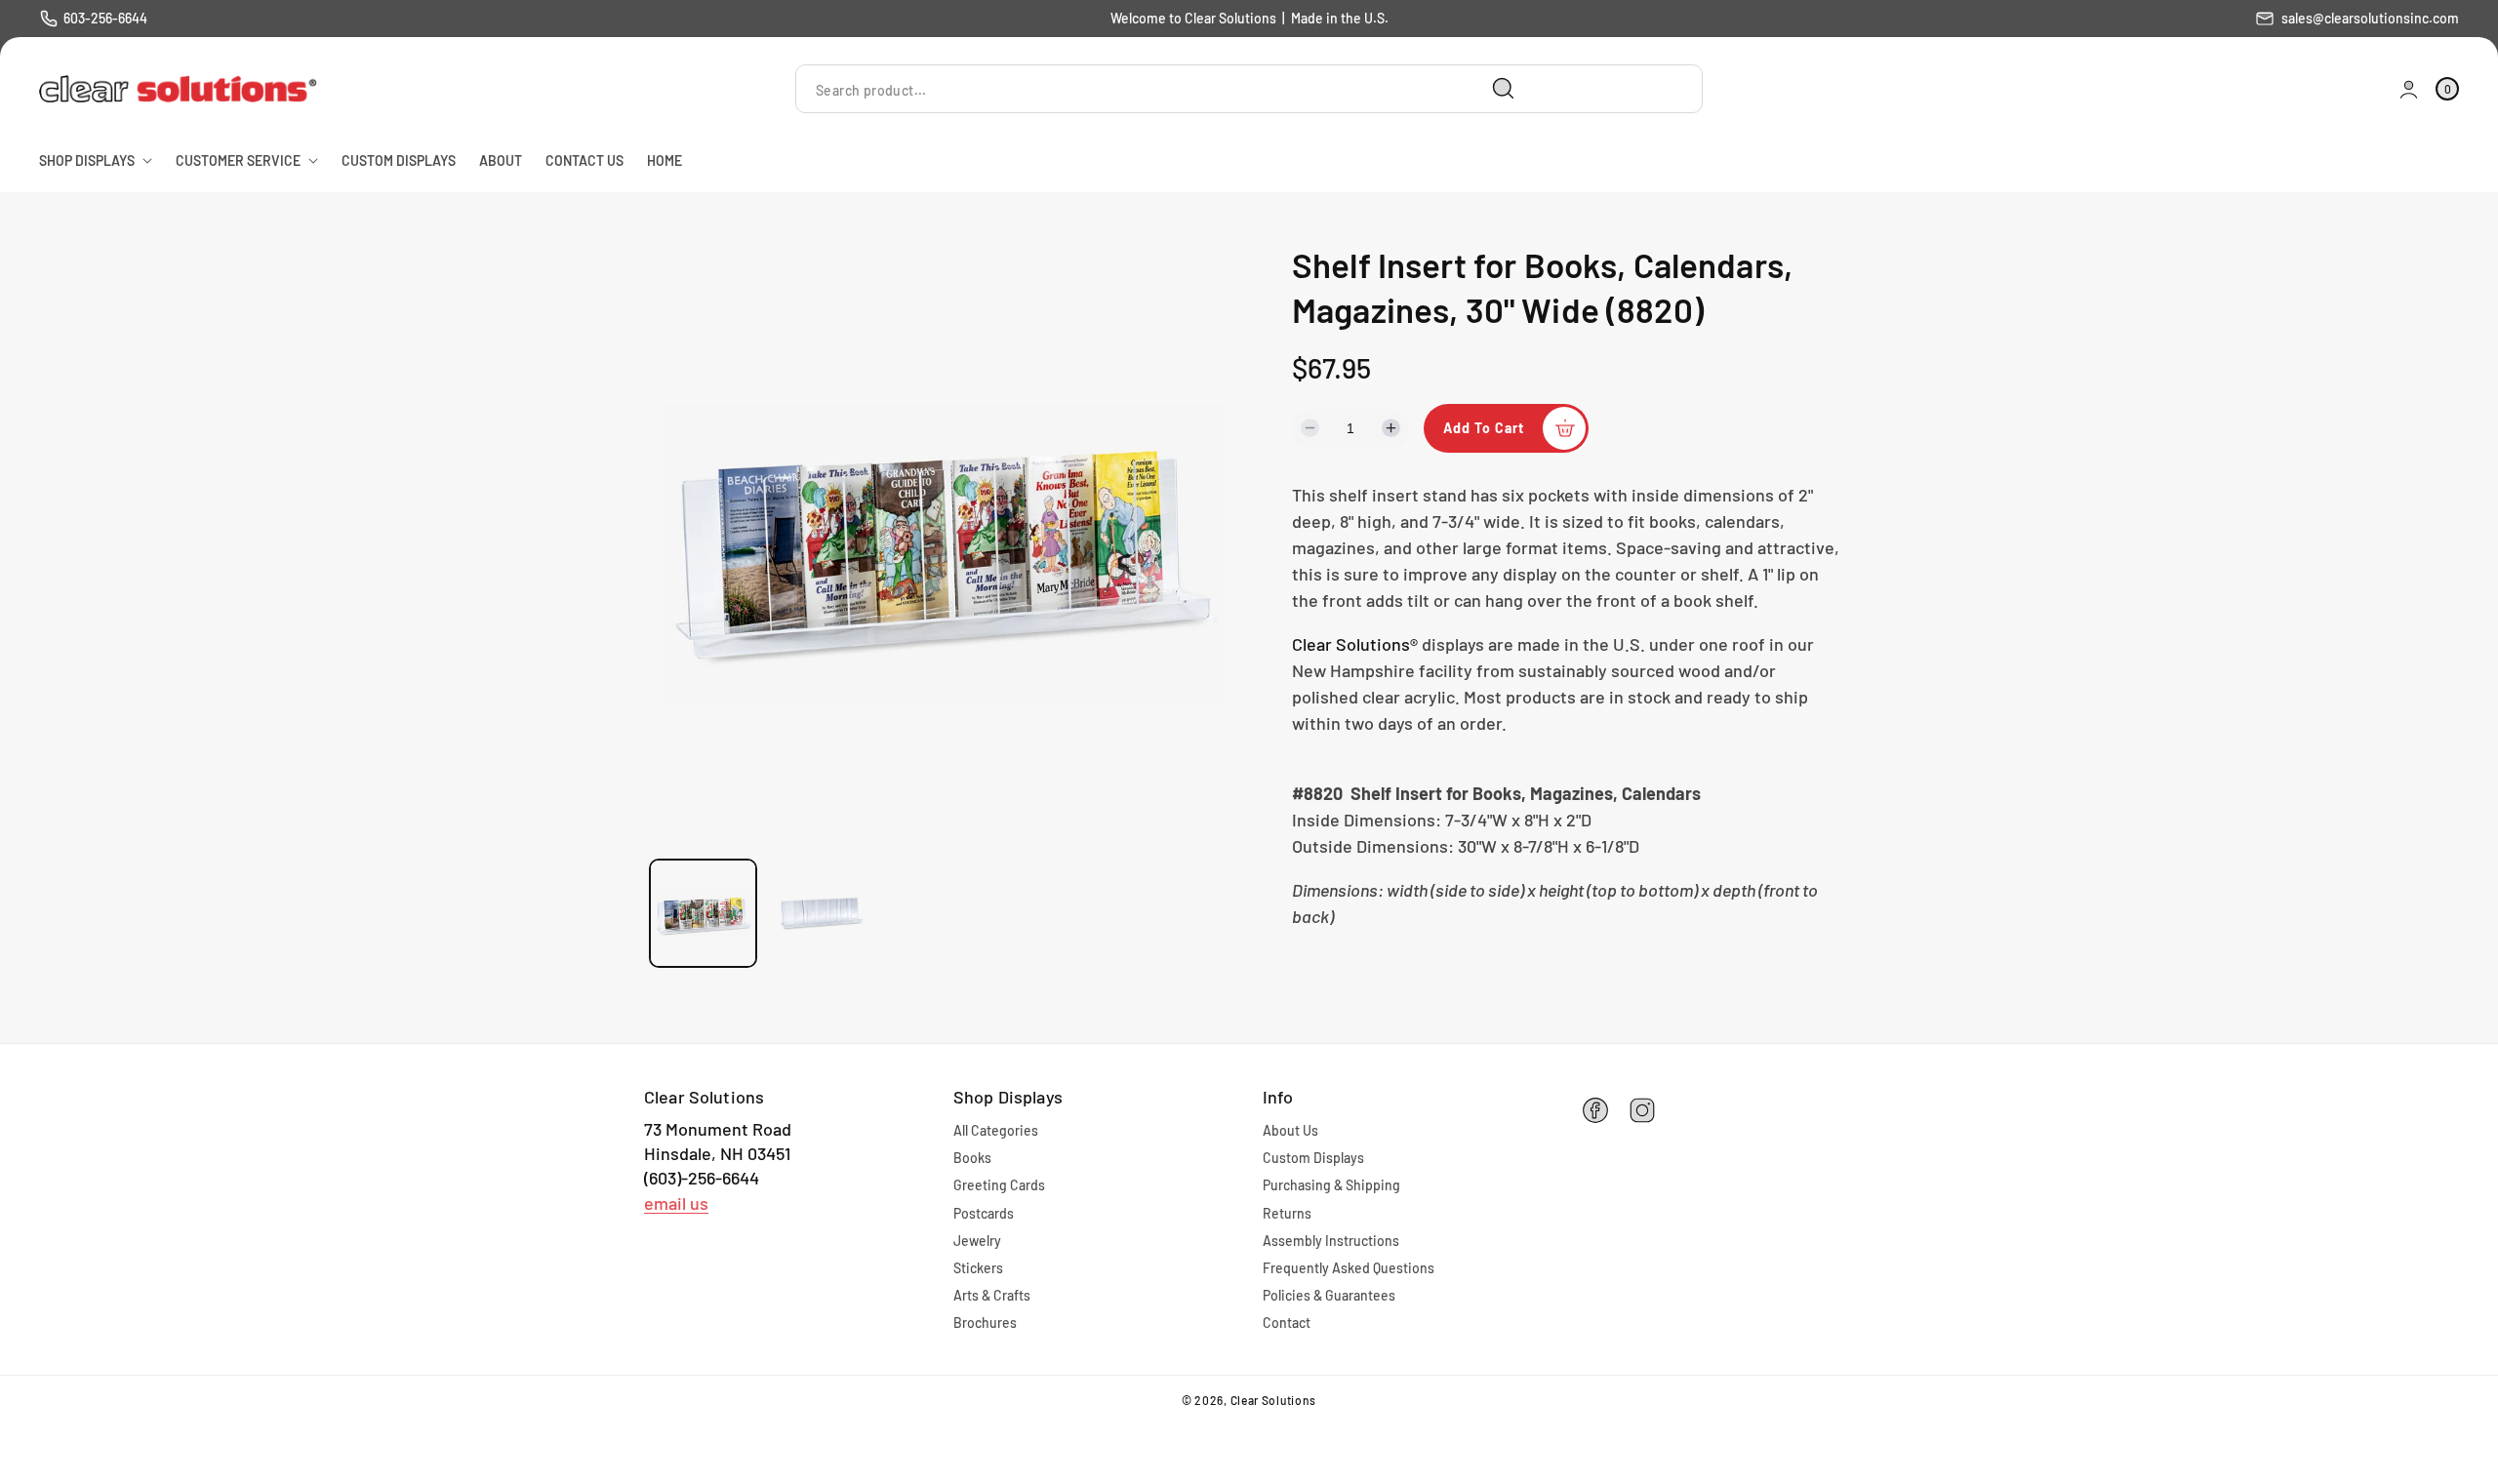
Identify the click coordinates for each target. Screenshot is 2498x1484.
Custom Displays (1313, 1158)
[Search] (1504, 89)
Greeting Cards (999, 1185)
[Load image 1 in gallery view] (703, 913)
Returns (1287, 1213)
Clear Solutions (1274, 1400)
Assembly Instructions (1331, 1241)
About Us (1290, 1130)
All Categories (996, 1130)
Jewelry (977, 1241)
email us (676, 1203)
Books (972, 1158)
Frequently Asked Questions (1349, 1268)
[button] (2447, 89)
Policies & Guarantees (1329, 1295)
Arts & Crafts (992, 1295)
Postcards (984, 1213)
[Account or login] (2409, 89)
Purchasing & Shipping (1331, 1185)
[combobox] (1163, 89)
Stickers (978, 1268)
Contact (1287, 1323)
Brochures (985, 1323)
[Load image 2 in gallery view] (822, 913)
